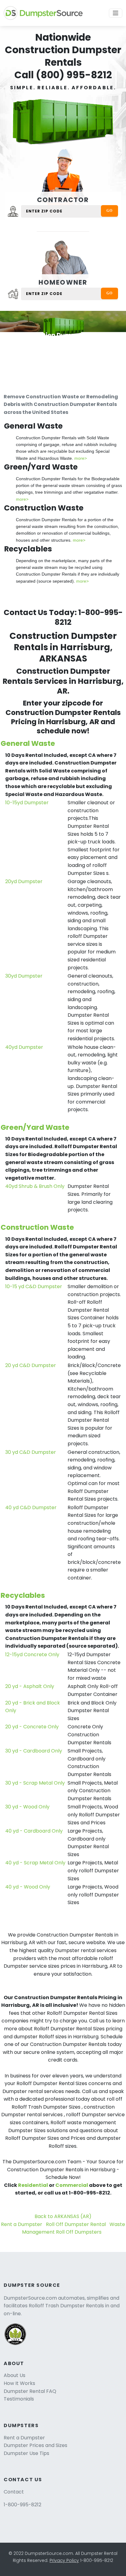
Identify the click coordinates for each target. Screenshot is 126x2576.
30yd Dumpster (24, 976)
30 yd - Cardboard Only (34, 1751)
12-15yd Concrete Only (32, 1655)
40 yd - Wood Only (28, 1887)
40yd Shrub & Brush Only (35, 1186)
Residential (33, 2185)
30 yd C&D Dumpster (31, 1452)
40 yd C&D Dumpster (31, 1507)
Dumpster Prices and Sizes (35, 2445)
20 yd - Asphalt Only (30, 1686)
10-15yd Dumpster (27, 803)
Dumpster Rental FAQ (30, 2391)
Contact (14, 2492)
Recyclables (23, 1595)
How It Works (19, 2383)
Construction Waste (37, 1227)
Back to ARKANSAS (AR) (63, 2216)
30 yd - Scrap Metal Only (35, 1783)
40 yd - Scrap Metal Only (35, 1863)
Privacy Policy (64, 2560)
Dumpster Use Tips (26, 2453)
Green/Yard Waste (35, 1127)
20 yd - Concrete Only (32, 1727)
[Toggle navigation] (116, 13)
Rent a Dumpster (22, 2224)
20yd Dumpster (24, 881)
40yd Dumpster (24, 1047)
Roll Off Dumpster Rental (76, 2224)
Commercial (72, 2185)
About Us (15, 2375)
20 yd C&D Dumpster (31, 1365)
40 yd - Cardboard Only (34, 1831)
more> (81, 458)
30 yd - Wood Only (27, 1807)
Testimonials (19, 2399)
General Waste (28, 743)
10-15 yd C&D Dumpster (34, 1286)
